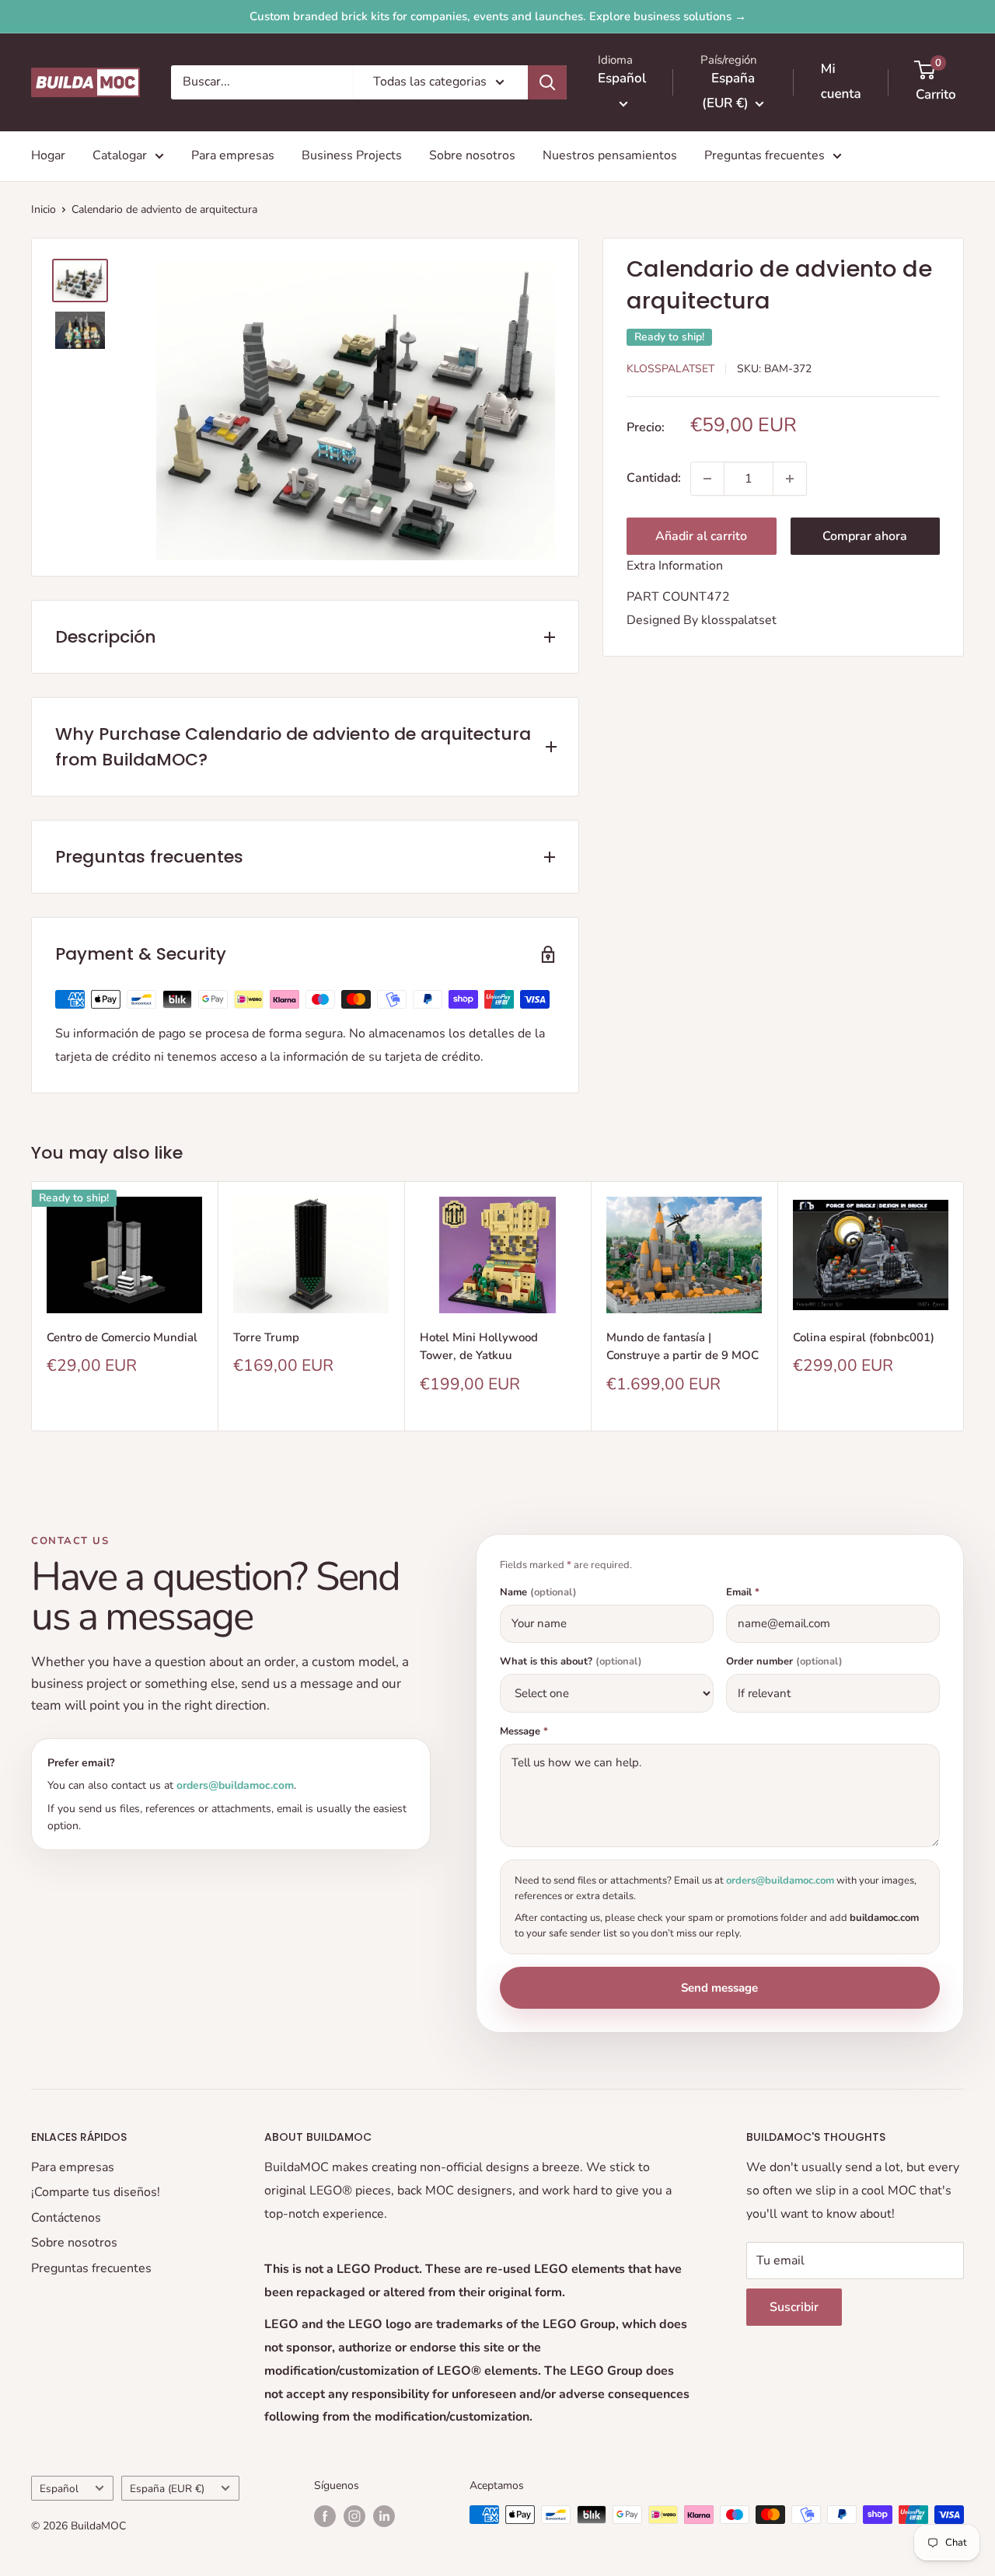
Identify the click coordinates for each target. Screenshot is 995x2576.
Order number (784, 1662)
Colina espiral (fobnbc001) (864, 1337)
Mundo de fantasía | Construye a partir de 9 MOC (683, 1346)
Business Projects (352, 155)
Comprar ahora (865, 536)
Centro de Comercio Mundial (122, 1337)
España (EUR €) (167, 2489)
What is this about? (571, 1662)
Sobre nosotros (472, 155)
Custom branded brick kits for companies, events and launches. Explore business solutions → (498, 16)
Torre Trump (266, 1337)
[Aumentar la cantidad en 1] (790, 479)
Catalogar (120, 155)
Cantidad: (654, 478)
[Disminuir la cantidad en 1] (707, 479)
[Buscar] (547, 82)
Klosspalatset (670, 369)
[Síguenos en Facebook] (325, 2516)
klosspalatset (739, 620)
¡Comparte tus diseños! (96, 2192)
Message (524, 1732)
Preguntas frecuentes (765, 155)
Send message (719, 1988)
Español (59, 2489)
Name (538, 1593)
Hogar (48, 155)
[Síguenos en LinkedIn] (384, 2516)
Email (743, 1593)
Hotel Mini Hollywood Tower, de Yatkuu (479, 1346)
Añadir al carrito (701, 536)
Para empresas (233, 155)
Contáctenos (66, 2218)
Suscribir (794, 2307)
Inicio (44, 209)
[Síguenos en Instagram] (354, 2516)
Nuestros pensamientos (610, 155)
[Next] (964, 1307)
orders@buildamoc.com (235, 1785)
